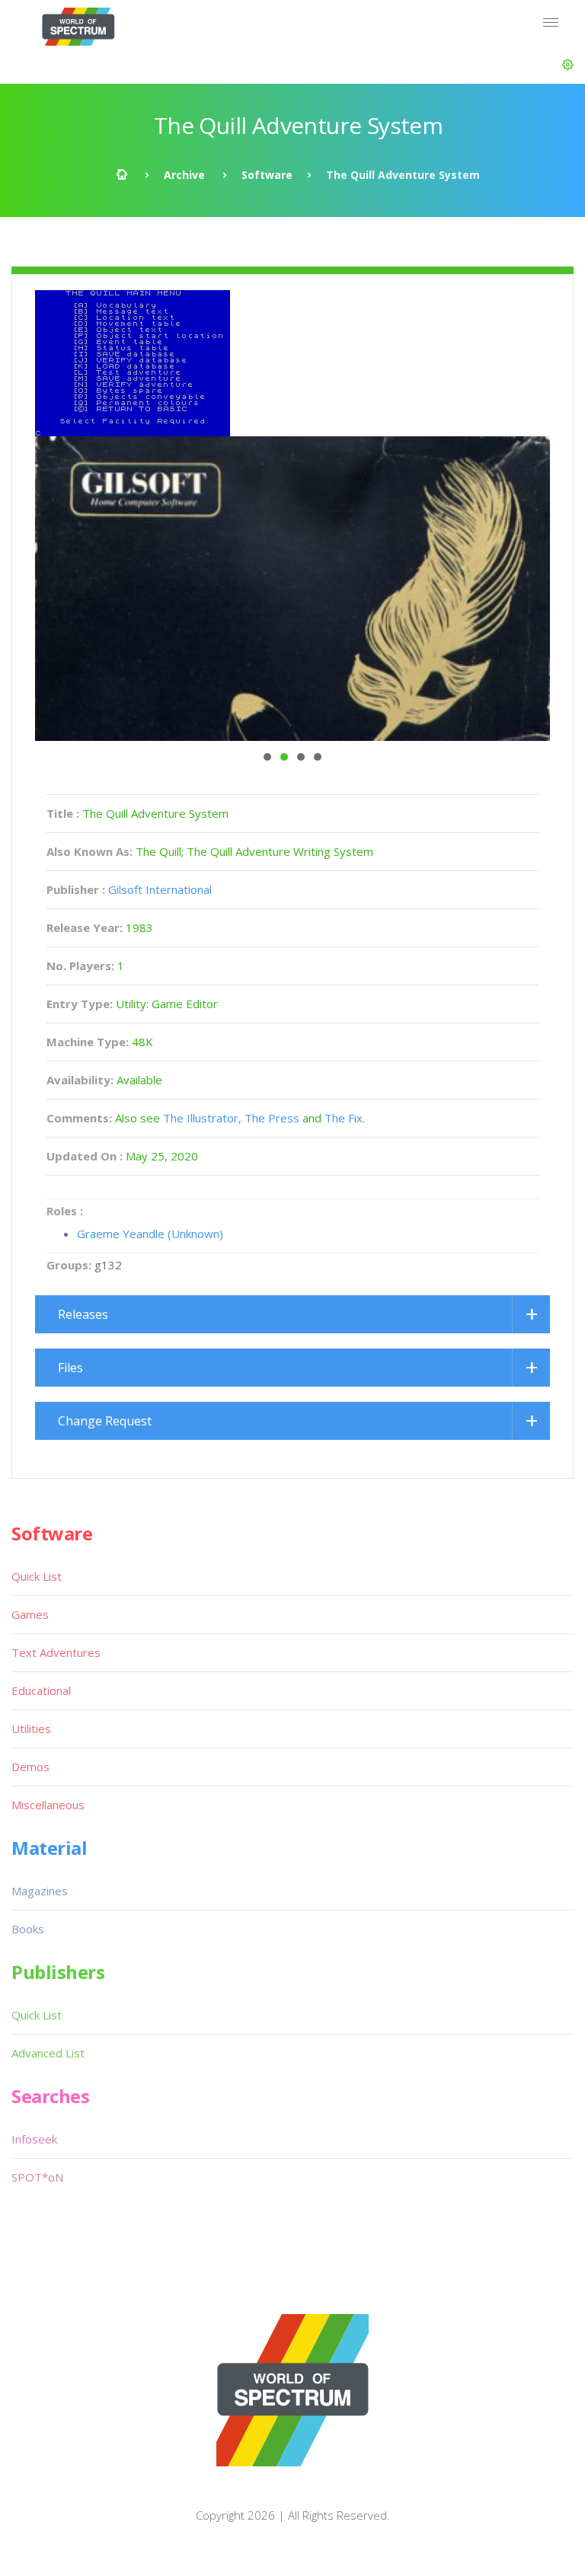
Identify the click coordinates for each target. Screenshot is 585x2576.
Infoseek (34, 2139)
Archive (184, 175)
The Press (272, 1118)
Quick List (37, 1576)
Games (30, 1614)
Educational (41, 1690)
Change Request (105, 1421)
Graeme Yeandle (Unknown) (150, 1234)
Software (267, 175)
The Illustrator (201, 1118)
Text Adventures (56, 1652)
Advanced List (48, 2053)
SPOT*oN (37, 2177)
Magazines (40, 1891)
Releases (83, 1314)
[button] (568, 65)
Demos (30, 1767)
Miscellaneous (48, 1805)
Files (70, 1368)
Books (28, 1929)
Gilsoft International (160, 889)
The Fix (344, 1118)
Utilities (31, 1729)
